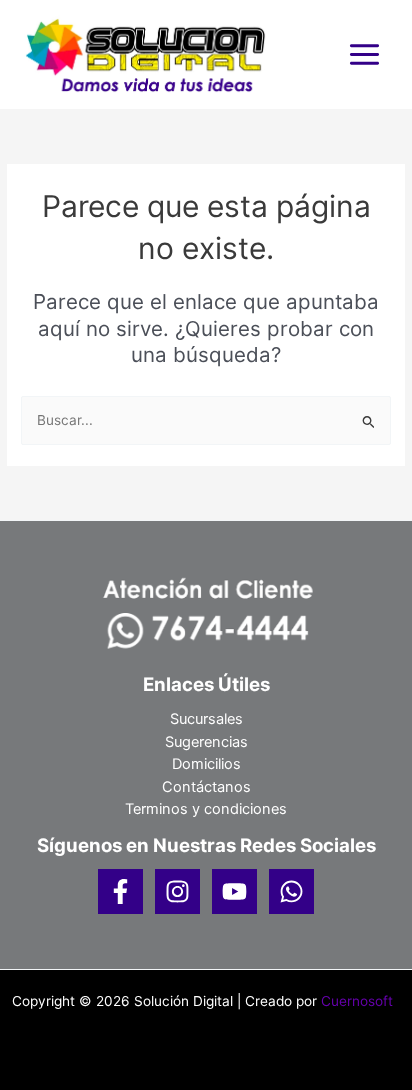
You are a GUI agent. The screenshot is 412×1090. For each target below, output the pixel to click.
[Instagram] (177, 891)
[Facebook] (120, 891)
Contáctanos (206, 787)
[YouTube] (234, 891)
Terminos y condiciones (206, 809)
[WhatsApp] (291, 891)
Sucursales (206, 719)
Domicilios (206, 764)
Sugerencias (206, 742)
